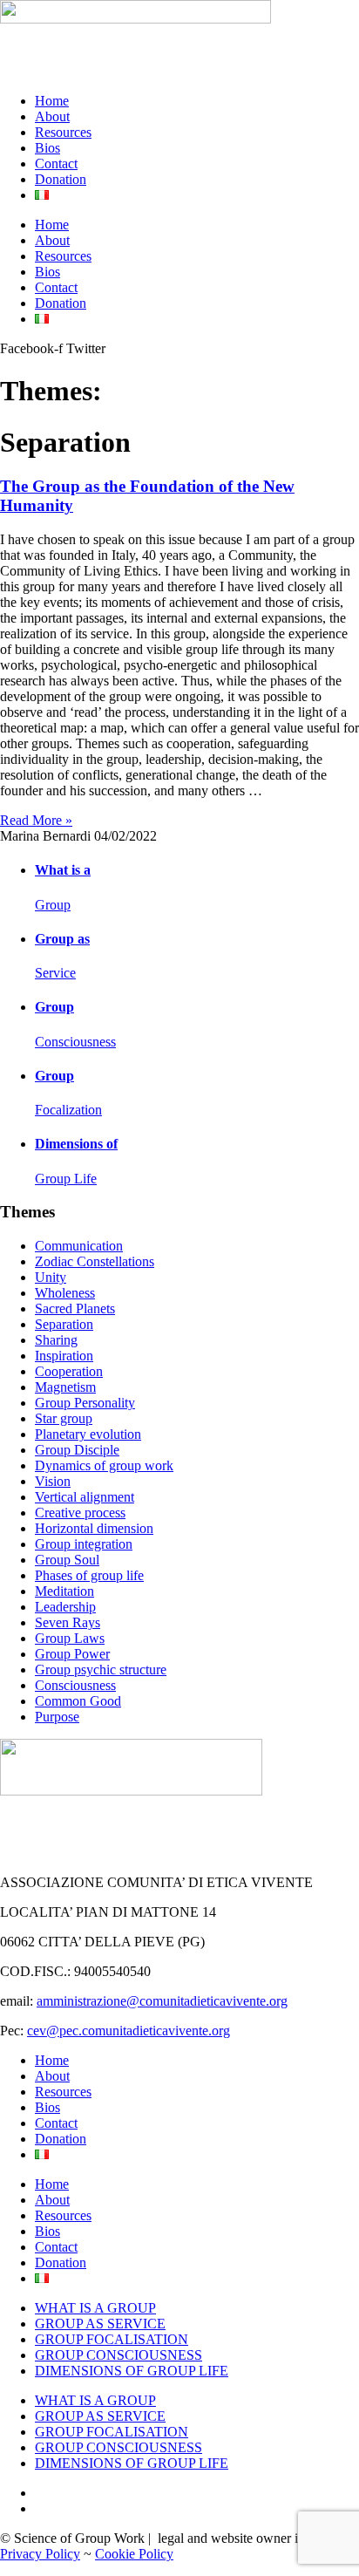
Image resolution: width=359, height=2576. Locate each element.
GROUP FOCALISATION (112, 2339)
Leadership (65, 1607)
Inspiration (64, 1356)
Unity (51, 1277)
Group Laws (70, 1638)
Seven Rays (68, 1622)
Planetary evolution (88, 1434)
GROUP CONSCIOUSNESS (119, 2355)
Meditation (64, 1591)
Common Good (78, 1701)
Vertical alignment (85, 1497)
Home (52, 101)
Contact (56, 164)
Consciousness (75, 1685)
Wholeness (65, 1293)
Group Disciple (77, 1450)
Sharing (56, 1340)
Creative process (80, 1513)
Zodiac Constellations (95, 1261)
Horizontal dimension (94, 1528)
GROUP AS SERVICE (100, 2324)
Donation (61, 179)
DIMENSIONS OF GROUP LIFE (132, 2371)
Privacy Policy (40, 2554)
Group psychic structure (101, 1670)
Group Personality (85, 1403)
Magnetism (65, 1387)
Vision (53, 1481)
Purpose (57, 1717)
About (52, 116)
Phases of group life (89, 1575)
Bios (47, 148)
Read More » (36, 820)
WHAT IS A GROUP (95, 2308)
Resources (63, 132)
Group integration (84, 1544)
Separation (64, 1324)
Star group (64, 1418)
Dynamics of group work (104, 1465)
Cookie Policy (134, 2554)
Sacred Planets (75, 1308)
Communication (79, 1246)
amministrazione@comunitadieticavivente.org (162, 2001)
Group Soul (67, 1560)
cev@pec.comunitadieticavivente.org (129, 2031)
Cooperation (69, 1371)
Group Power (72, 1654)
